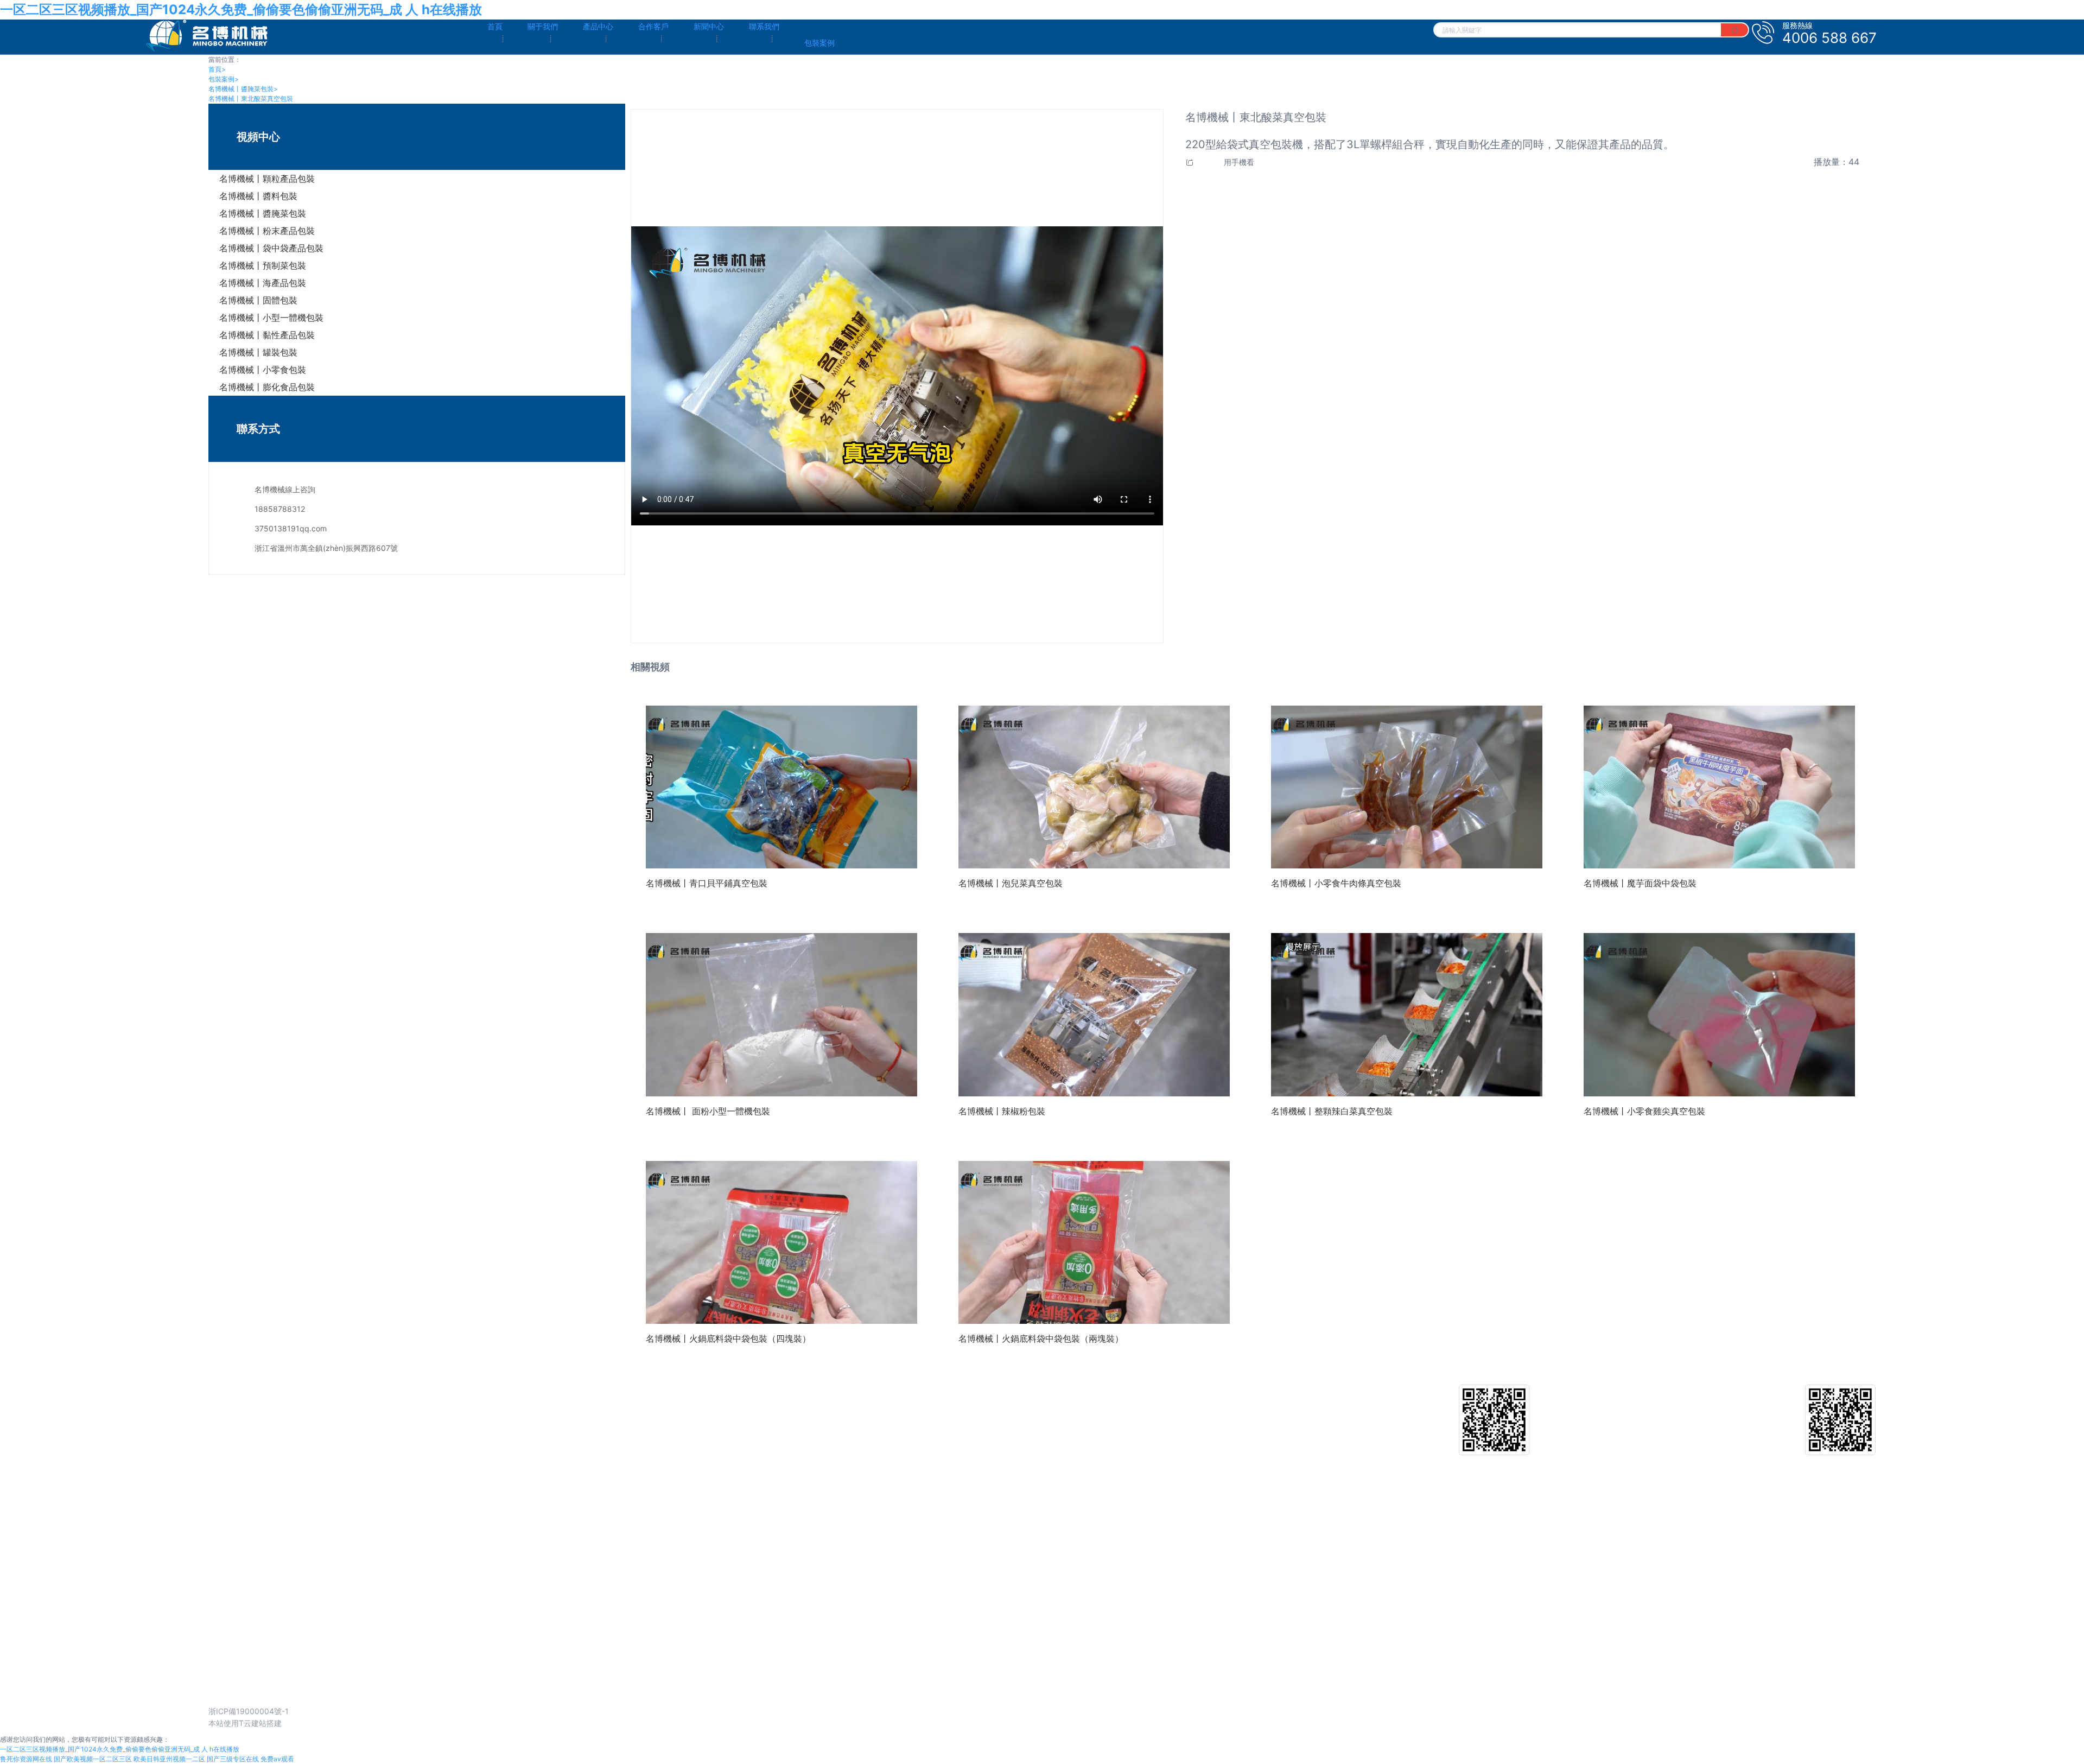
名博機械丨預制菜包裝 (263, 265)
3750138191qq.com (291, 528)
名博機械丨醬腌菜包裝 (243, 89)
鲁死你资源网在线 (26, 1759)
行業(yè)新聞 (1437, 1422)
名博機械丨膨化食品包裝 (267, 387)
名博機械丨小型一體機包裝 (271, 318)
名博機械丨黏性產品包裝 (267, 335)
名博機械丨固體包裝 (258, 300)
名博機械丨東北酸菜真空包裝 (251, 99)
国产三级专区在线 (233, 1759)
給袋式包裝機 (630, 1405)
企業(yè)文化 (231, 1405)
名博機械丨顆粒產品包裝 (267, 179)
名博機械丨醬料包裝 (258, 196)
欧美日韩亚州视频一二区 (169, 1759)
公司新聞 (1429, 1405)
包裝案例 (224, 79)
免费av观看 (277, 1759)
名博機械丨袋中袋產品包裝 (271, 248)
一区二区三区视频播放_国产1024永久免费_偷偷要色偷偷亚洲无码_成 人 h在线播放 (241, 9)
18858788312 (280, 509)
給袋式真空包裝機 (637, 1422)
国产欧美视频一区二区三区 (93, 1759)
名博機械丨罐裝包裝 (258, 352)
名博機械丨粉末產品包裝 (267, 231)
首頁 (217, 69)
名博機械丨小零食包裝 (263, 370)
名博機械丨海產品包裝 (263, 283)
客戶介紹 (1037, 1405)
